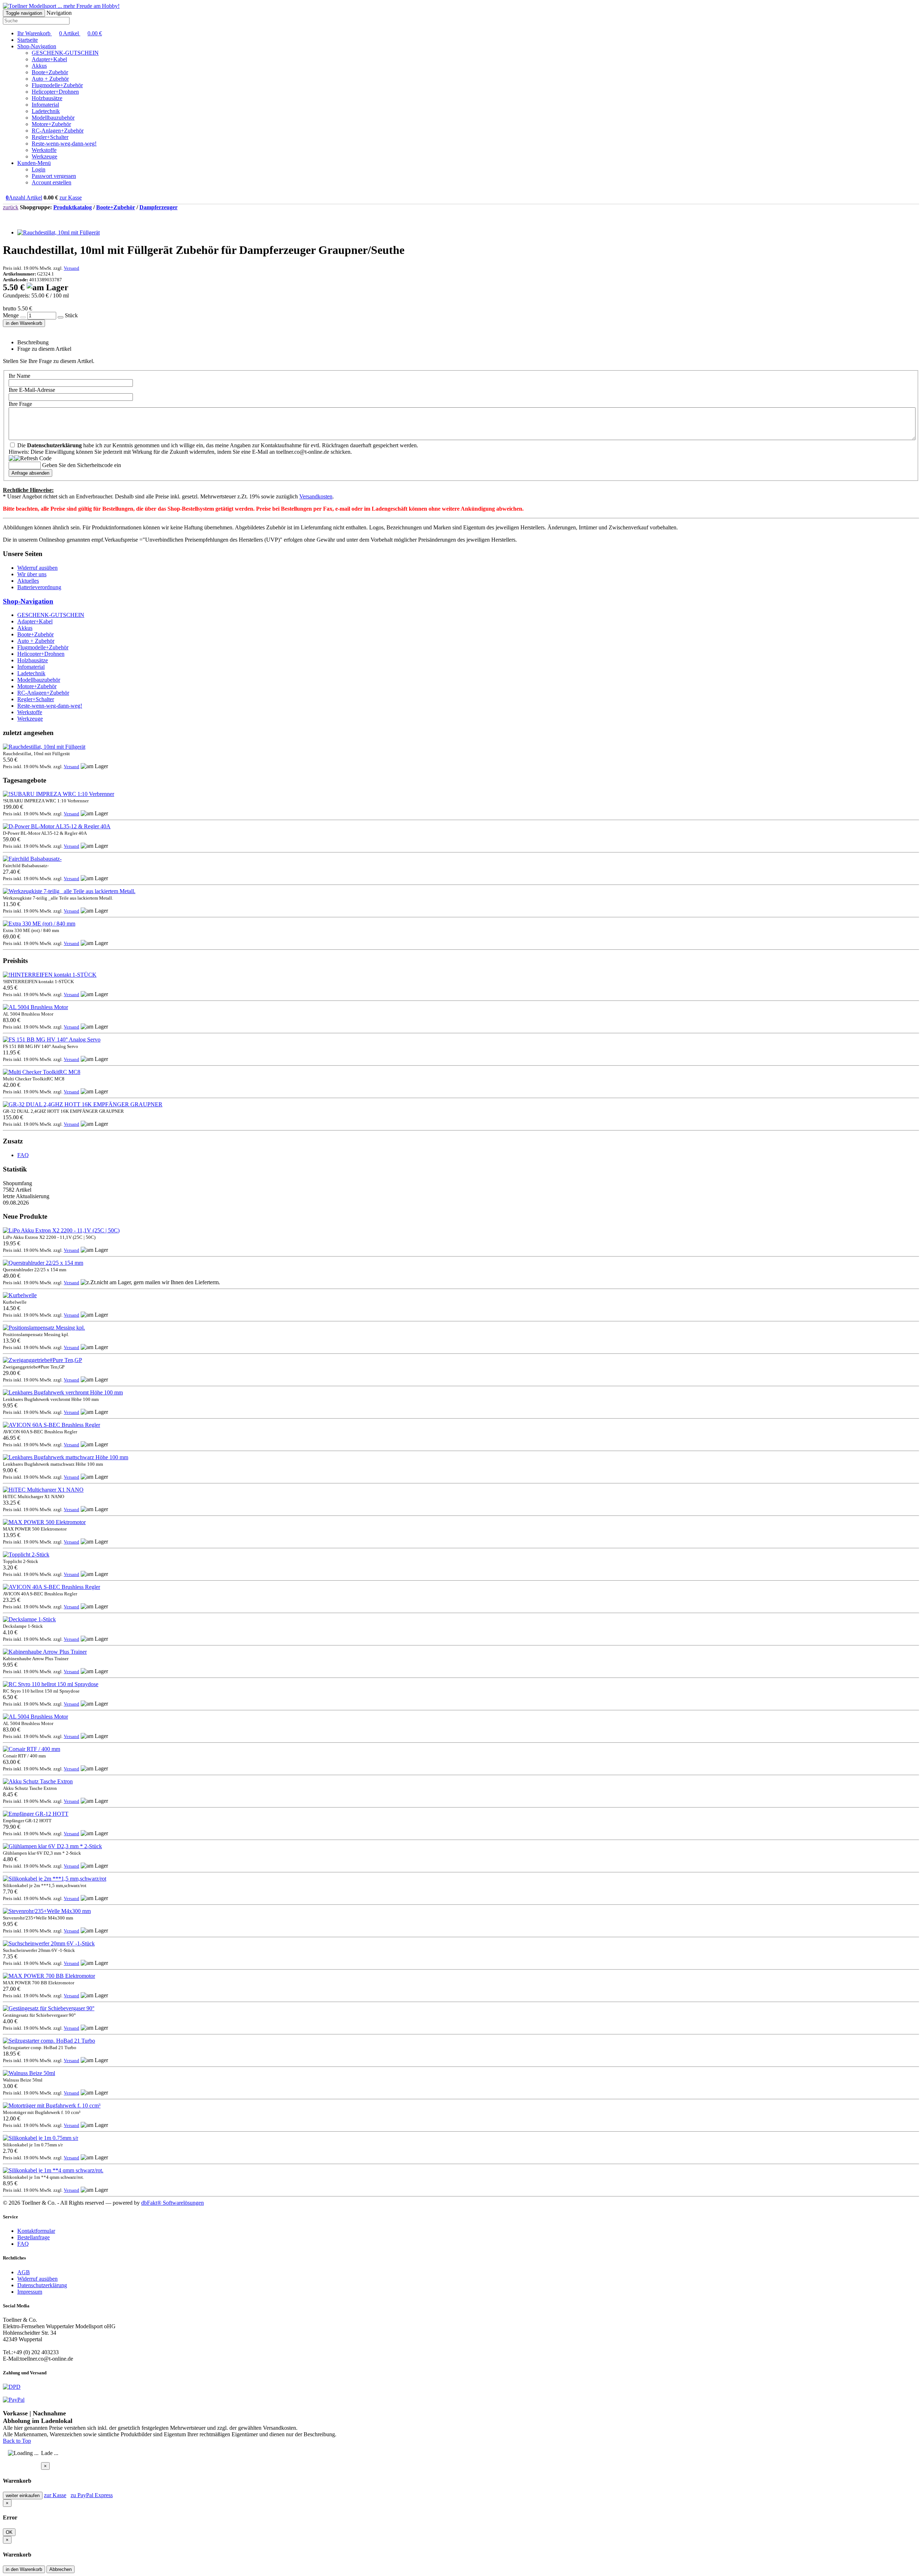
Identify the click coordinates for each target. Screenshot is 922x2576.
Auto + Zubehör (50, 79)
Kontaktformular (36, 2231)
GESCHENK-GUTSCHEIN (65, 53)
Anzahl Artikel (24, 198)
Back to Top (17, 2441)
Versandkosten (316, 496)
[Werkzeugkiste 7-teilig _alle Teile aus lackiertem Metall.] (69, 891)
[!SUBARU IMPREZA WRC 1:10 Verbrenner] (59, 794)
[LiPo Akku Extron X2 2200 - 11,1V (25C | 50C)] (61, 1230)
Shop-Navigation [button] (37, 46)
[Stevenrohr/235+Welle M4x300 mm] (47, 1911)
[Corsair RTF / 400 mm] (32, 1749)
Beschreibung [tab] (33, 342)
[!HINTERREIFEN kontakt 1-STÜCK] (50, 975)
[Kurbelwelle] (20, 1295)
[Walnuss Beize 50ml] (29, 2073)
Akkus (39, 66)
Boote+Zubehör (50, 72)
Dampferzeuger (158, 207)
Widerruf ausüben (37, 568)
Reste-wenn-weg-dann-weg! (64, 144)
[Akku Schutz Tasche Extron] (38, 1781)
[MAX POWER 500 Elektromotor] (44, 1522)
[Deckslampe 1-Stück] (29, 1619)
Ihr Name (19, 376)
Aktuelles (28, 581)
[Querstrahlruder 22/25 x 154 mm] (43, 1263)
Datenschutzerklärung (42, 2285)
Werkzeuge (44, 156)
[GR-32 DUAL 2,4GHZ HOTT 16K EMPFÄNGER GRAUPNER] (83, 1104)
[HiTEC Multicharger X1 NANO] (43, 1490)
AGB (24, 2272)
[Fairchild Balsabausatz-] (32, 859)
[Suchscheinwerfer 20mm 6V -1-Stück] (49, 1943)
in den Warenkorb (24, 323)
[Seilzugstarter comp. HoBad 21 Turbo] (49, 2041)
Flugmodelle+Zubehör (57, 85)
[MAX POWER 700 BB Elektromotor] (49, 1976)
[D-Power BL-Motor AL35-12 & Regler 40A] (57, 826)
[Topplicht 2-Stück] (26, 1554)
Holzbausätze (47, 98)
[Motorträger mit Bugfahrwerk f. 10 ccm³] (52, 2105)
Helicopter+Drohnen (55, 92)
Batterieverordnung (39, 587)
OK (9, 2532)
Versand (71, 268)
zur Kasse (71, 198)
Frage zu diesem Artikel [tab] (44, 349)
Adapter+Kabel (49, 59)
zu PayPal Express (92, 2495)
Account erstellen (52, 182)
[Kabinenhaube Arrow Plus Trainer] (45, 1652)
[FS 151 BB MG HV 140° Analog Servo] (52, 1040)
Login (39, 169)
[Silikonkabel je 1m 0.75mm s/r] (41, 2138)
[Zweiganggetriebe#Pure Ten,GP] (42, 1360)
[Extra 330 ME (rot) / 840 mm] (39, 924)
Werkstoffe (44, 150)
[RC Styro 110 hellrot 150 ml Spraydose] (51, 1684)
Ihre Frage (20, 404)
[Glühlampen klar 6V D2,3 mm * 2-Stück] (52, 1846)
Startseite (28, 40)
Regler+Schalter (50, 137)
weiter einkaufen (23, 2496)
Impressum (30, 2292)
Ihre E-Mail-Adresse (32, 390)
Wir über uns (32, 574)
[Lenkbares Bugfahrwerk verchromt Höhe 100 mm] (63, 1392)
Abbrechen (61, 2569)
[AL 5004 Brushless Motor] (35, 1007)
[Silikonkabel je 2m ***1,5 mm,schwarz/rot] (55, 1879)
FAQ (23, 1155)
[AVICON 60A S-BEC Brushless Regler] (52, 1425)
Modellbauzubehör (53, 118)
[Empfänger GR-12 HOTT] (36, 1814)
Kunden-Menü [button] (34, 163)
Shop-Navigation (28, 601)
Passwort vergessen (54, 176)
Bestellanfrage (33, 2237)
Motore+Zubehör (51, 124)
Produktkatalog (73, 207)
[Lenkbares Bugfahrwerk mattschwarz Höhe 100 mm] (66, 1457)
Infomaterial (45, 105)
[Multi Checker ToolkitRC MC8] (42, 1072)
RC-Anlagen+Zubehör (58, 131)
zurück (11, 207)
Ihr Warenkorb (60, 33)
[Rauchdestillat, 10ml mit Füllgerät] (59, 232)
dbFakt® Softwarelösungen (173, 2203)
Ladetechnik (46, 111)
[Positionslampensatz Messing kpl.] (44, 1328)
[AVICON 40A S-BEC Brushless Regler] (52, 1587)
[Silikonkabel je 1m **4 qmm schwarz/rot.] (53, 2170)
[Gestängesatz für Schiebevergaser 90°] (49, 2008)
